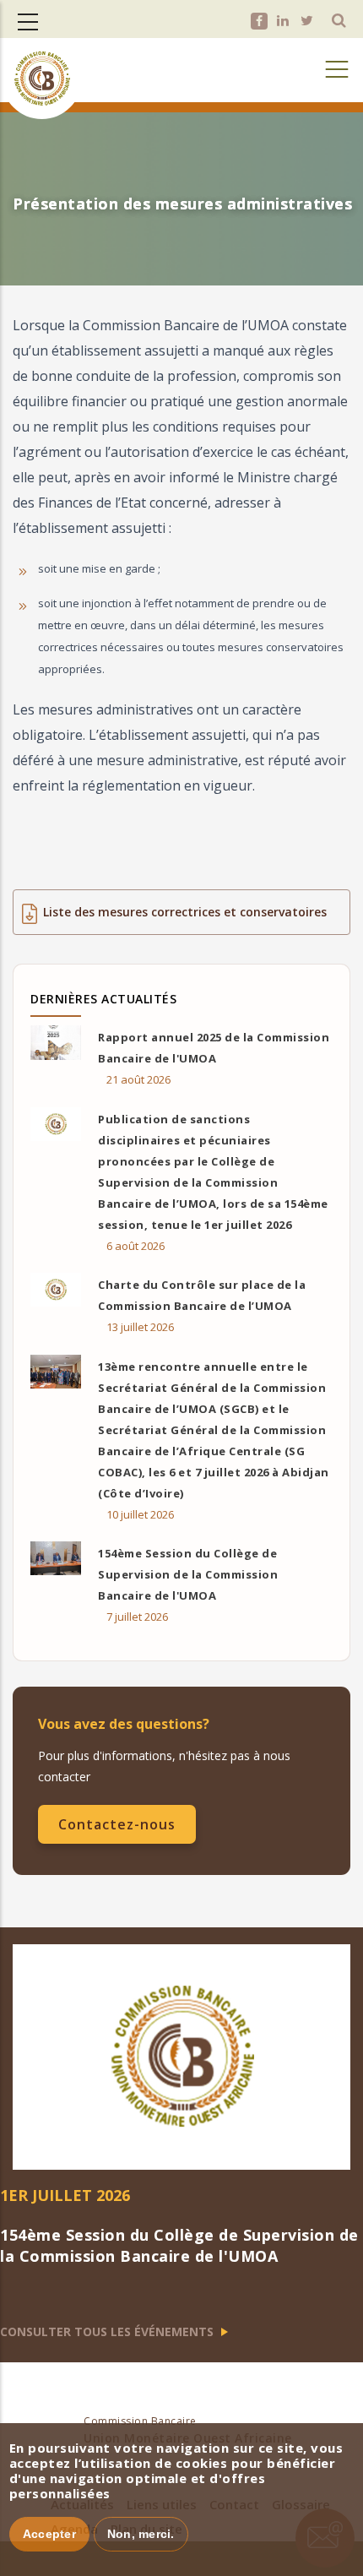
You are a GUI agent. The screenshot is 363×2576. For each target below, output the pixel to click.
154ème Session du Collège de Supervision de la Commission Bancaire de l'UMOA (188, 1574)
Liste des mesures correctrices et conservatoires (185, 912)
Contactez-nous (117, 1824)
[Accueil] (42, 62)
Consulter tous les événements (108, 2331)
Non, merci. (141, 2534)
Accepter (49, 2534)
